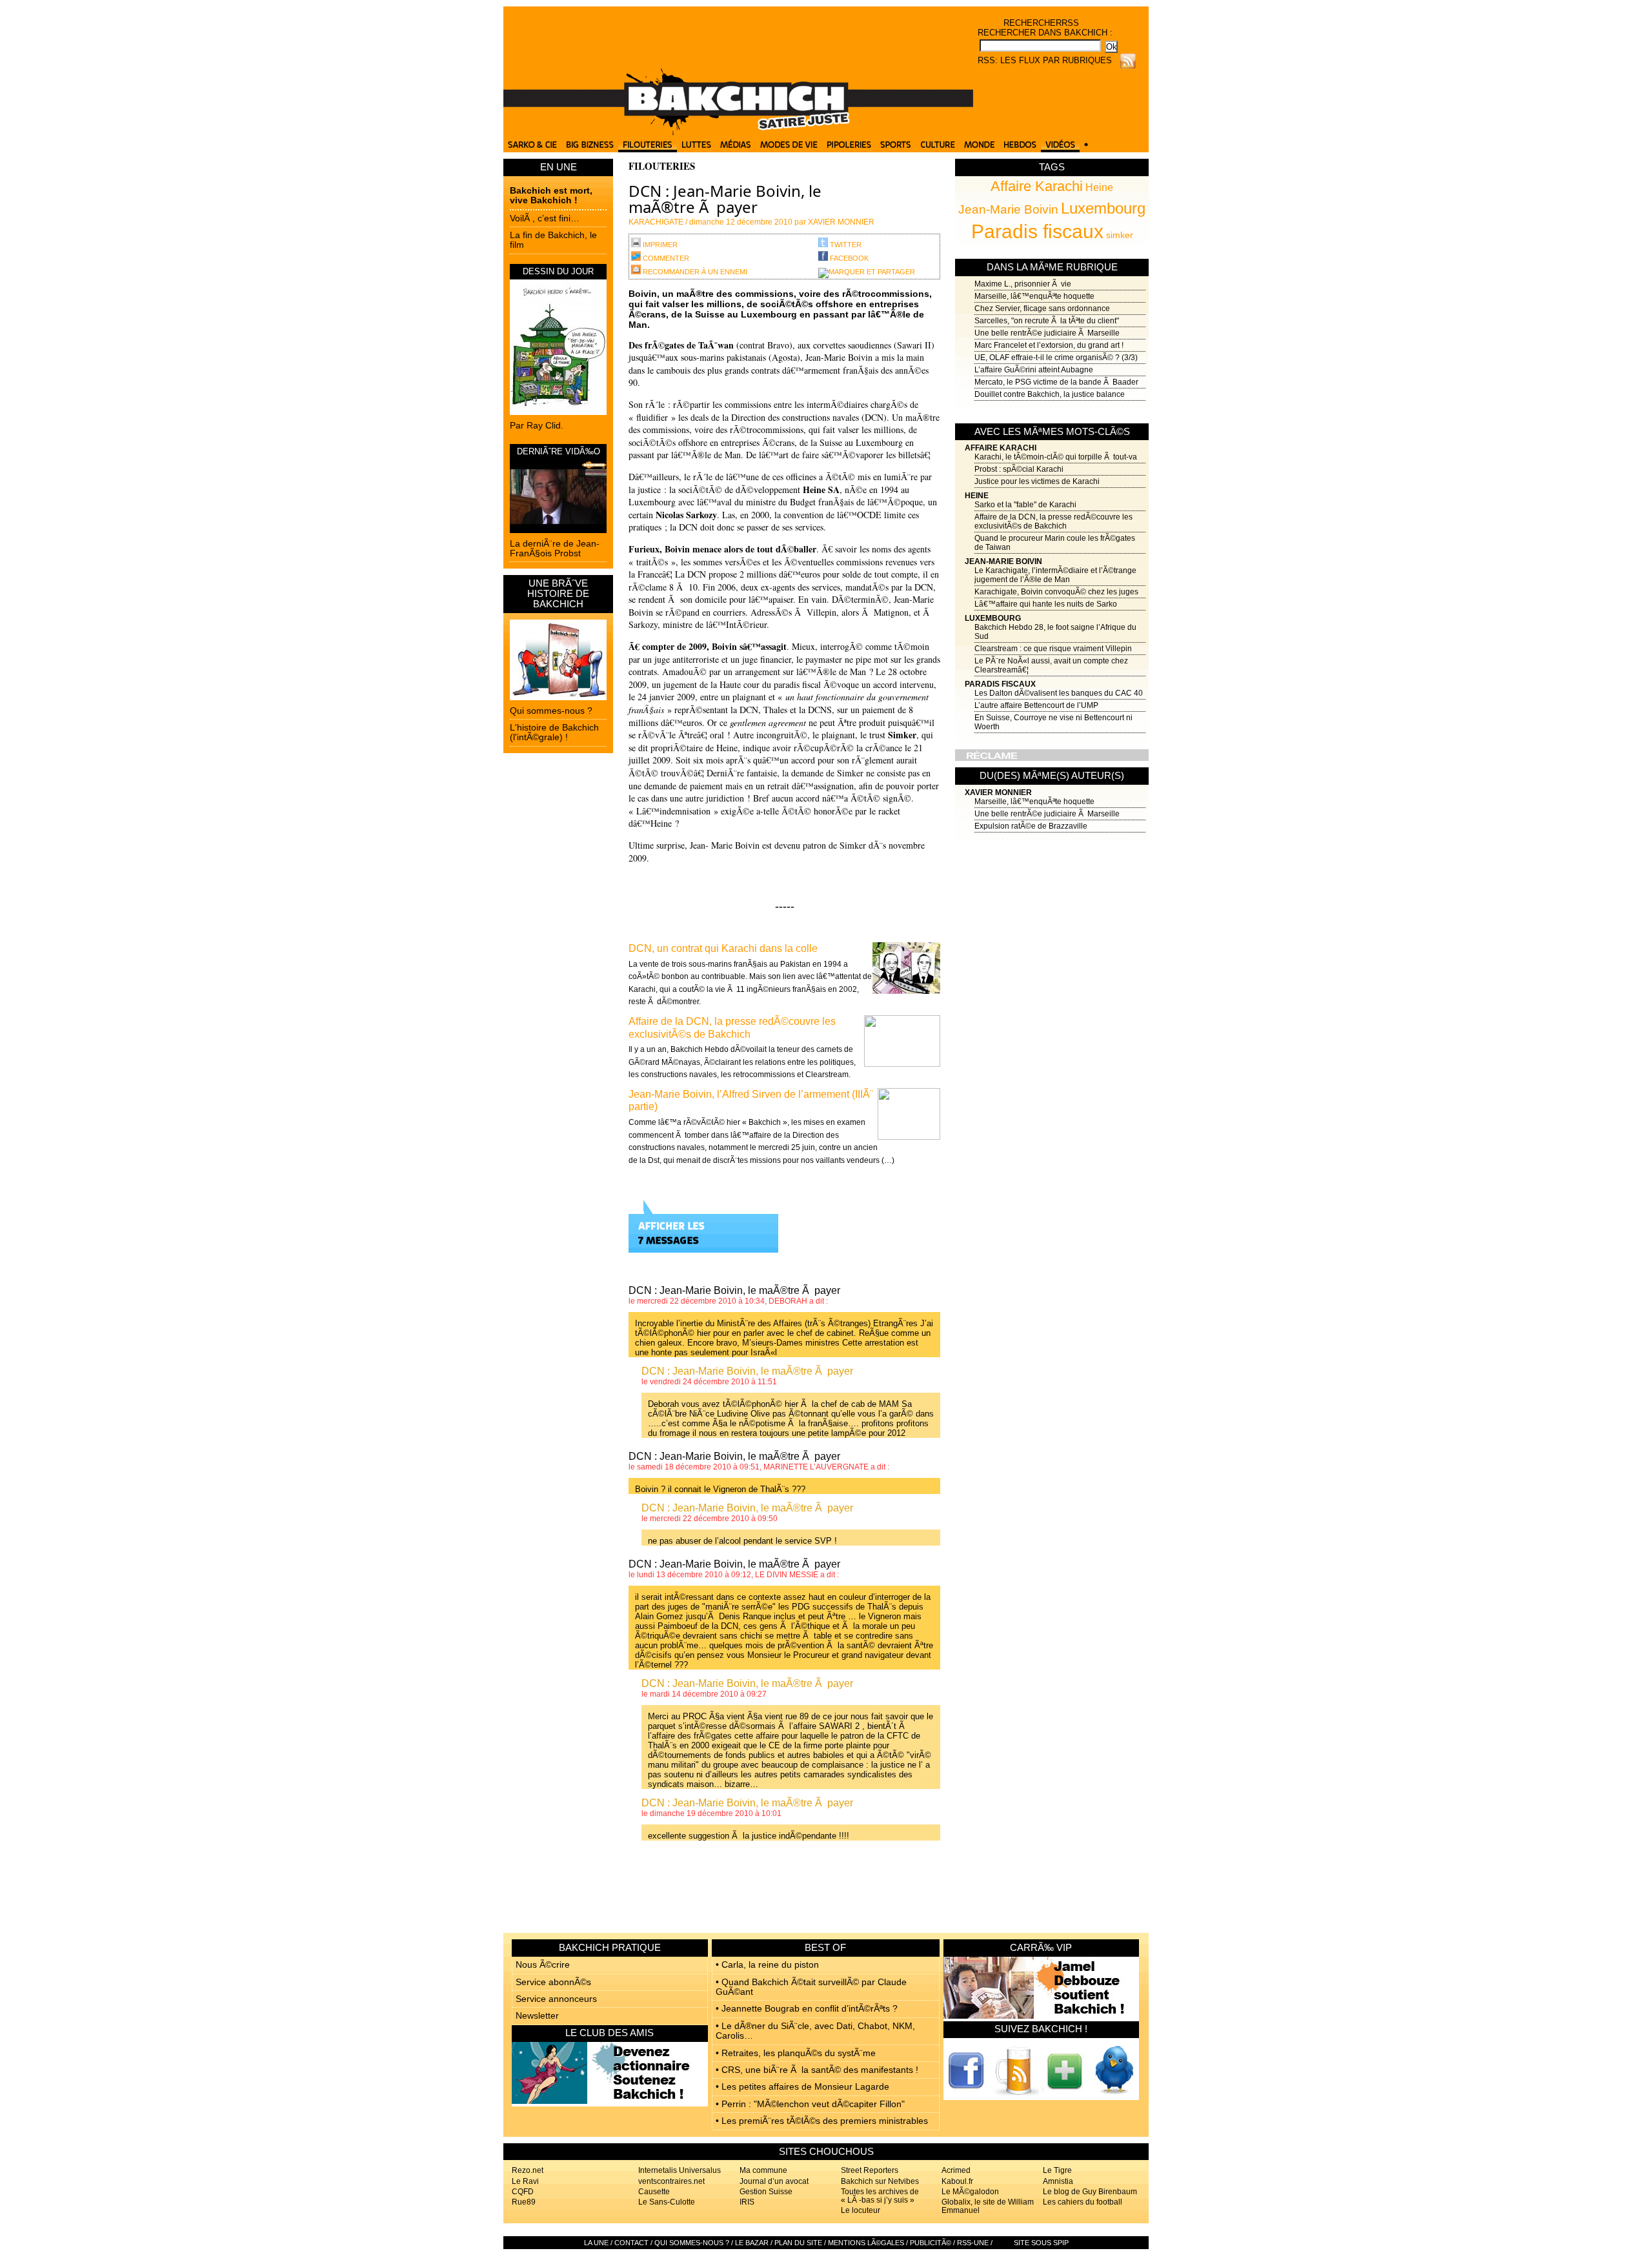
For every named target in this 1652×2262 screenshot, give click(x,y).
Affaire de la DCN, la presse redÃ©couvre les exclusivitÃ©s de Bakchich (1053, 521)
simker (1120, 235)
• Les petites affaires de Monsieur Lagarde (802, 2086)
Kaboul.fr (957, 2181)
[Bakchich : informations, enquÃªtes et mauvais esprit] (738, 132)
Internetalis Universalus (680, 2170)
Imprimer (659, 245)
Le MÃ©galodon (970, 2192)
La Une (596, 2243)
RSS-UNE (973, 2243)
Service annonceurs (556, 1999)
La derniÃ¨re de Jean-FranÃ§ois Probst (555, 548)
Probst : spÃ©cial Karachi (1019, 469)
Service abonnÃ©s (553, 1982)
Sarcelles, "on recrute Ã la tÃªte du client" (1047, 321)
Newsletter (537, 2015)
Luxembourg (1103, 208)
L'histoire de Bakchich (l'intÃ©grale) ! (554, 732)
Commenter (665, 258)
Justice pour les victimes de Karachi (1037, 481)
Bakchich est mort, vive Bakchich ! (551, 195)
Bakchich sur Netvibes (880, 2181)
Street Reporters (870, 2170)
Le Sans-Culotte (667, 2202)
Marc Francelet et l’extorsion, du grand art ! (1049, 345)
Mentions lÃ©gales (866, 2243)
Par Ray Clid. (537, 425)
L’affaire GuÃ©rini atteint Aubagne (1034, 370)
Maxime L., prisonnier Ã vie (1023, 284)
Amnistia (1058, 2181)
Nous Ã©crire (543, 1964)
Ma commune (763, 2170)
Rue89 (524, 2202)
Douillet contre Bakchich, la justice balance (1050, 394)
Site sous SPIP (1041, 2243)
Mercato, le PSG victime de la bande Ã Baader (1056, 382)
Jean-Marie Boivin (1008, 209)
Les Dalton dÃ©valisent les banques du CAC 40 (1059, 693)
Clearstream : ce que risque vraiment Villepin (1053, 649)
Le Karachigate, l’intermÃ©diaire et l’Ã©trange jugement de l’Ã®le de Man (1055, 575)
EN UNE (559, 167)
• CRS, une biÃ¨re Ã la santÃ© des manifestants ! (817, 2070)
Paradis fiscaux (1037, 231)
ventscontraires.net (671, 2181)
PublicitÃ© (931, 2243)
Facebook (848, 258)
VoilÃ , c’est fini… (545, 218)
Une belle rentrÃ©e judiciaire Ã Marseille (1047, 333)
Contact (631, 2243)
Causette (654, 2192)
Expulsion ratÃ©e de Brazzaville (1031, 826)
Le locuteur (861, 2210)
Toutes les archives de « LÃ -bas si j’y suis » (880, 2196)
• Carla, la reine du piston (767, 1964)
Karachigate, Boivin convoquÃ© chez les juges (1056, 592)
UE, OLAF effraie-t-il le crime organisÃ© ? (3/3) (1056, 358)
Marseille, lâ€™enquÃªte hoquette (1034, 296)
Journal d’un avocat (774, 2181)
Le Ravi (525, 2181)
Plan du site (798, 2243)
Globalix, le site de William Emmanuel (988, 2206)
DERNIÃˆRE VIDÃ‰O (559, 451)
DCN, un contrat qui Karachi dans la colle (723, 948)
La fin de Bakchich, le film (553, 240)
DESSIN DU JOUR (558, 271)
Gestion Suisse (766, 2192)
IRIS (747, 2202)
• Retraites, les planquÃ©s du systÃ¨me (796, 2053)
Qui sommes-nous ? (551, 711)
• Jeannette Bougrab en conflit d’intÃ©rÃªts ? (807, 2008)
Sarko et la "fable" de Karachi (1025, 505)
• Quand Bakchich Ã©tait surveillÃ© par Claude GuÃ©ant (811, 1987)
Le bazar (752, 2243)
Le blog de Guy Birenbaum (1090, 2192)
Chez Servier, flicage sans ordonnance (1042, 308)
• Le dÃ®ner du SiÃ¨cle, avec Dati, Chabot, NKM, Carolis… (815, 2031)
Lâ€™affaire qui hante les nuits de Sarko (1046, 604)
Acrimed (956, 2170)
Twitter (845, 245)
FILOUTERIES (662, 166)
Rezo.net (528, 2170)
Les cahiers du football (1083, 2202)
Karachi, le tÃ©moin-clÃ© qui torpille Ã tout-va (1056, 457)
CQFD (523, 2192)
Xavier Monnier (998, 793)
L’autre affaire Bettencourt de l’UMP (1036, 705)
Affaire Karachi (1037, 186)
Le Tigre (1057, 2170)
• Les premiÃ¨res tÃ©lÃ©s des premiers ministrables (822, 2121)
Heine (1099, 187)
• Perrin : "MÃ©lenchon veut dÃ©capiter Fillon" (810, 2104)
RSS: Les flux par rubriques (1045, 60)
